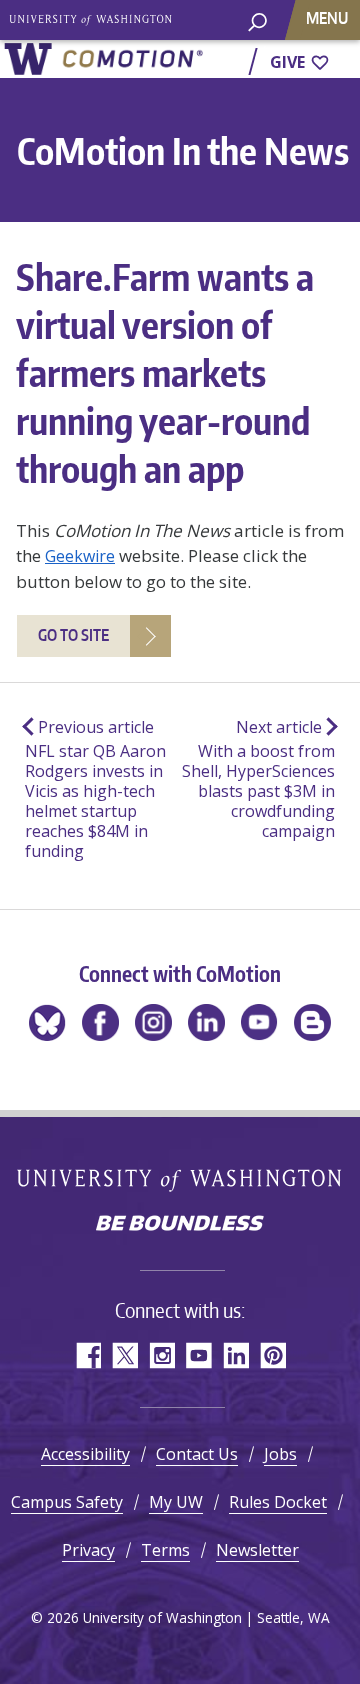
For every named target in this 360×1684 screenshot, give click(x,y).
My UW (176, 1502)
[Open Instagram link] (153, 1022)
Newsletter (257, 1550)
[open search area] (257, 29)
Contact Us (197, 1454)
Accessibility (85, 1454)
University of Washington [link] (90, 20)
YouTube (198, 1355)
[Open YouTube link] (259, 1022)
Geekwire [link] (80, 556)
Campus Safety (67, 1502)
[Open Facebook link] (100, 1022)
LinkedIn (235, 1355)
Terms (165, 1550)
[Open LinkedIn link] (206, 1022)
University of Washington (180, 1180)
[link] (102, 59)
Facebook (87, 1355)
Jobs (280, 1454)
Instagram (161, 1355)
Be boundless (180, 1225)
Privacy (88, 1550)
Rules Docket (278, 1502)
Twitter (124, 1355)
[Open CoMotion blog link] (312, 1022)
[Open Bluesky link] (47, 1022)
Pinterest (272, 1355)
